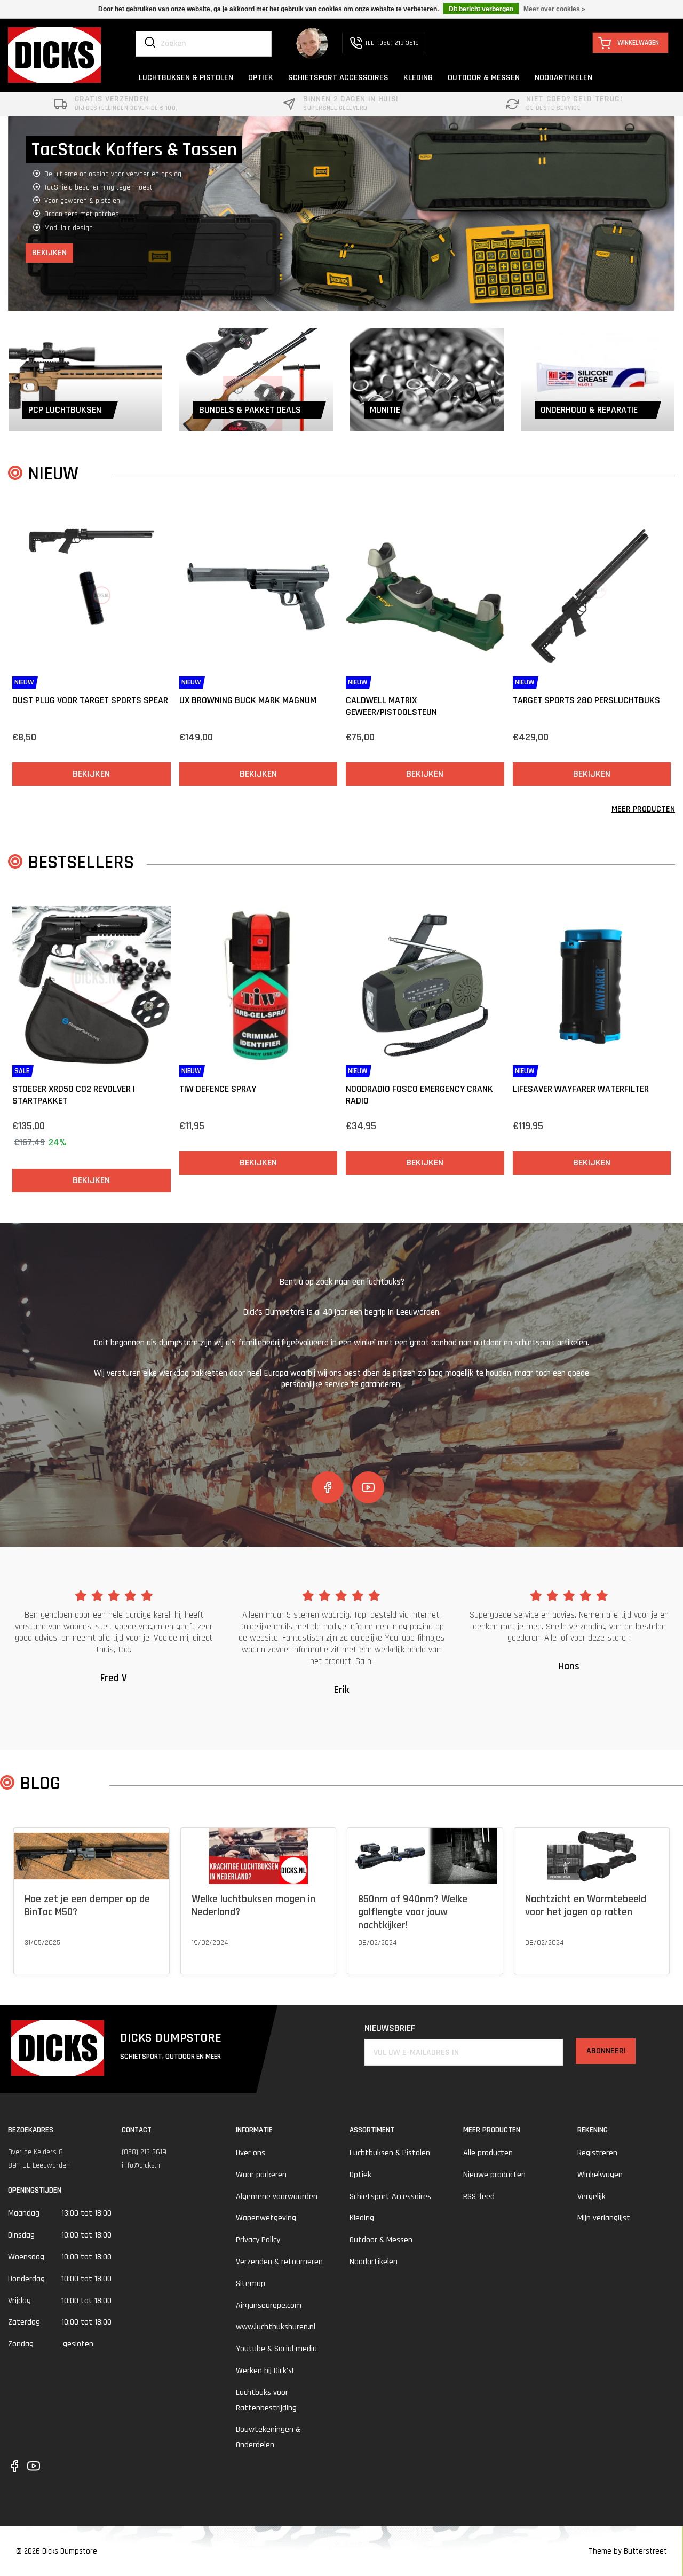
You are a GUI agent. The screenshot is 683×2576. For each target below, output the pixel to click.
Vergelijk (591, 2197)
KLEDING (418, 78)
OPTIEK (261, 78)
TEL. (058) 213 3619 (392, 43)
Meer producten (643, 809)
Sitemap (251, 2284)
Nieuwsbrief (390, 2028)
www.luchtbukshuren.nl (276, 2327)
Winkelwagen (600, 2175)
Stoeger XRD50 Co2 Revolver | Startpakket (74, 1095)
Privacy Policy (258, 2240)
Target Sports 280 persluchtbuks (586, 700)
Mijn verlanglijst (604, 2218)
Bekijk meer (42, 1956)
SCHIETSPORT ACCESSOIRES (338, 78)
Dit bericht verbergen (481, 9)
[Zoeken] (150, 43)
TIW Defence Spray (218, 1089)
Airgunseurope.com (269, 2306)
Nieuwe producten (494, 2175)
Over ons (251, 2153)
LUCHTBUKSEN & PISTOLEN (186, 78)
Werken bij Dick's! (265, 2371)
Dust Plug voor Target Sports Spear (90, 700)
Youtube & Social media (276, 2349)
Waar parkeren (261, 2175)
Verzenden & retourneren (279, 2262)
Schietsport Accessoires (390, 2197)
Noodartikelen (374, 2262)
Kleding (362, 2218)
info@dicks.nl (142, 2165)
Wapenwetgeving (266, 2218)
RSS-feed (479, 2197)
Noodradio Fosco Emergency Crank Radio (419, 1095)
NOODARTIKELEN (563, 78)
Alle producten (488, 2153)
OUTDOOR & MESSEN (484, 78)
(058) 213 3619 (144, 2152)
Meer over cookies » (554, 9)
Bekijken (49, 226)
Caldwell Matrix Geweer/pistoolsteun (391, 706)
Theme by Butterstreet (628, 2551)
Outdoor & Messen (381, 2240)
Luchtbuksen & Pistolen (390, 2153)
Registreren (597, 2153)
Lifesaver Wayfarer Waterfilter (581, 1089)
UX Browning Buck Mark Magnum (248, 700)
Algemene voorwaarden (277, 2197)
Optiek (360, 2175)
